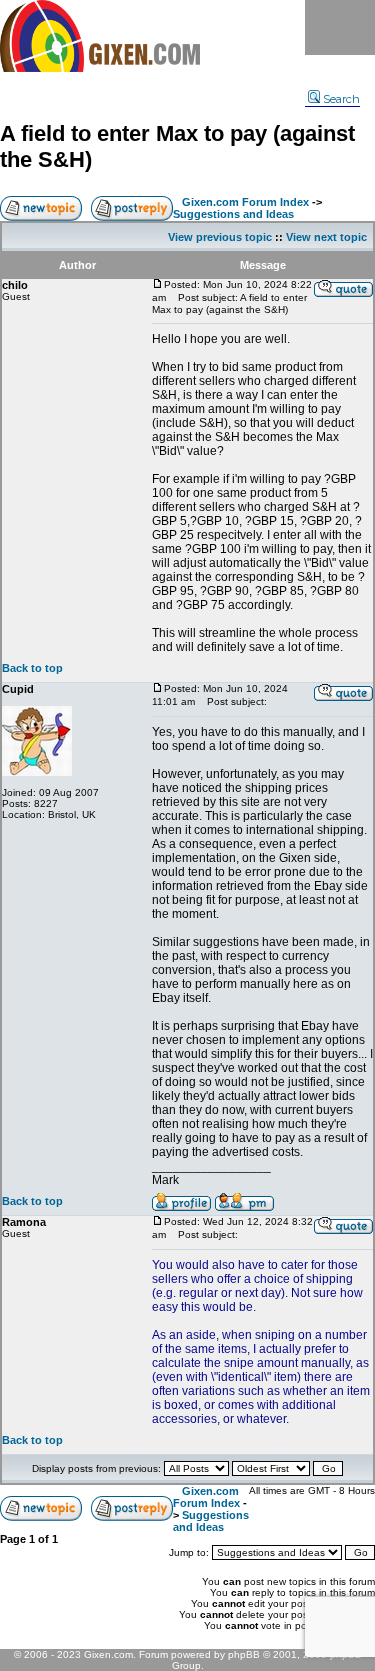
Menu (340, 27)
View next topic (326, 237)
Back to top (32, 668)
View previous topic (220, 237)
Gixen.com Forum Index (245, 202)
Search (341, 99)
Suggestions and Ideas (233, 214)
